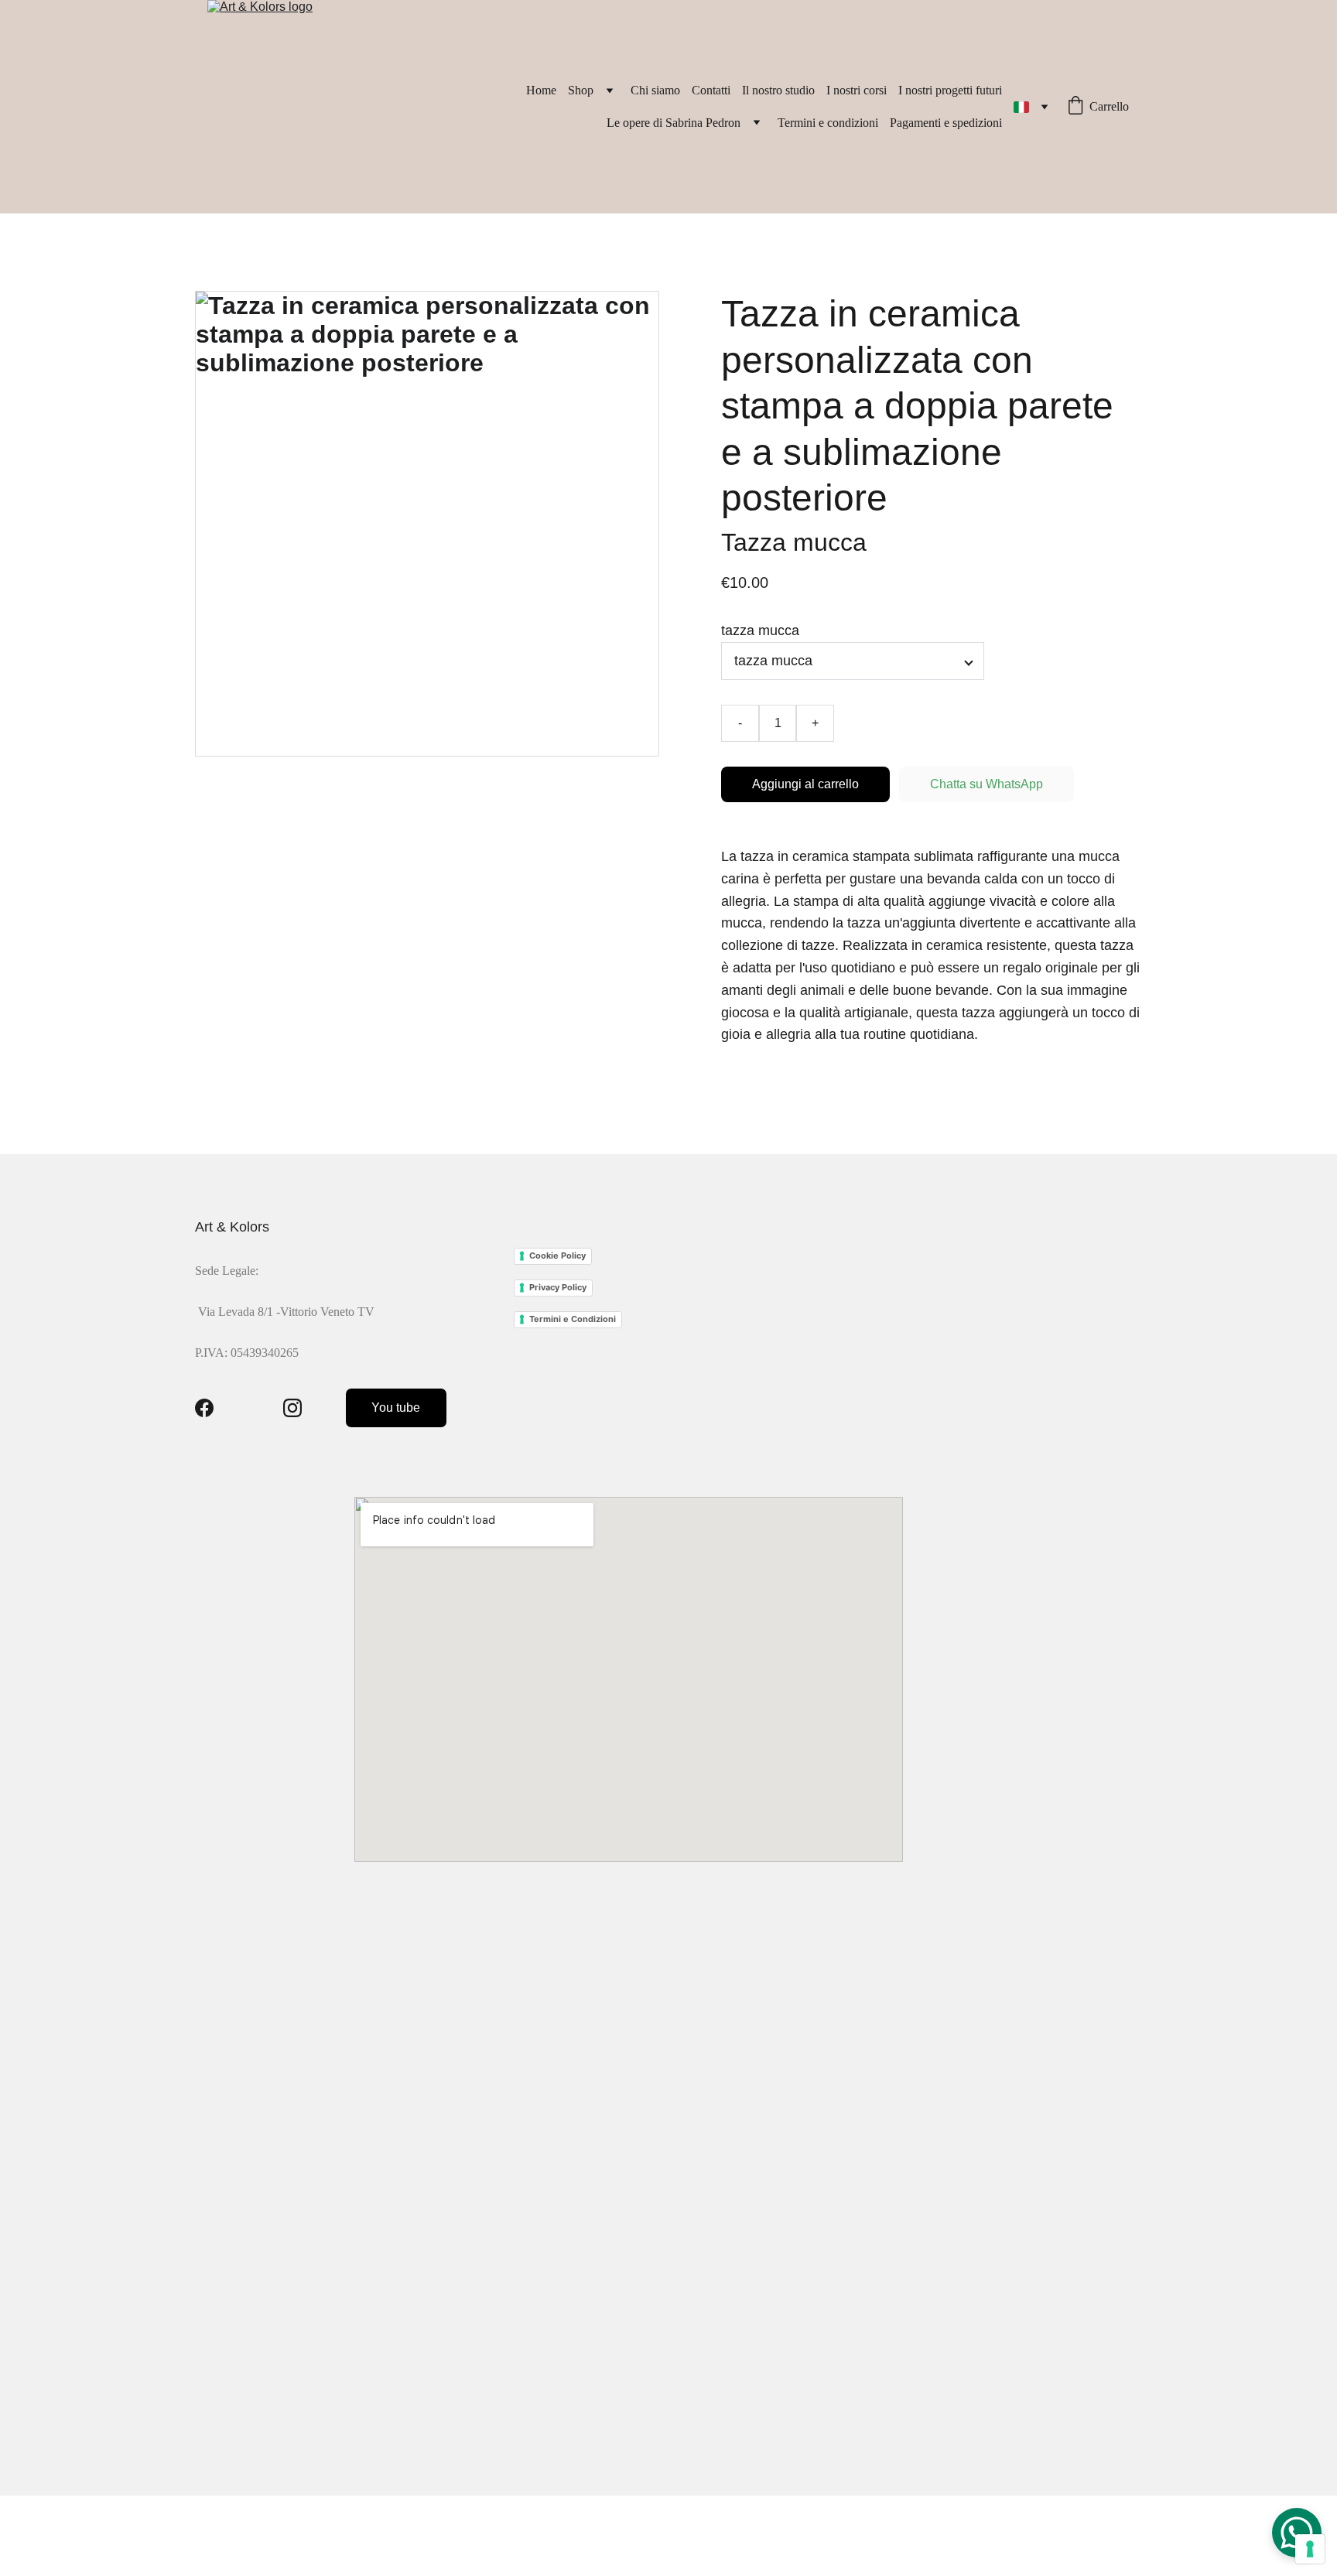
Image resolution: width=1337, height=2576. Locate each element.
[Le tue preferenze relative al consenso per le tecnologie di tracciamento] (1310, 2549)
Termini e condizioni (828, 123)
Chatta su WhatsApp (987, 784)
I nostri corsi (857, 90)
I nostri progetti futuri (950, 90)
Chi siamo (655, 90)
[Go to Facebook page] (204, 1408)
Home (541, 90)
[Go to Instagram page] (292, 1408)
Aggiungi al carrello (805, 784)
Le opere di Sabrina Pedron (674, 123)
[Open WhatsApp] (1297, 2533)
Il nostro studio (778, 90)
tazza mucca (760, 630)
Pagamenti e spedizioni (946, 123)
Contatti (711, 90)
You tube (396, 1408)
